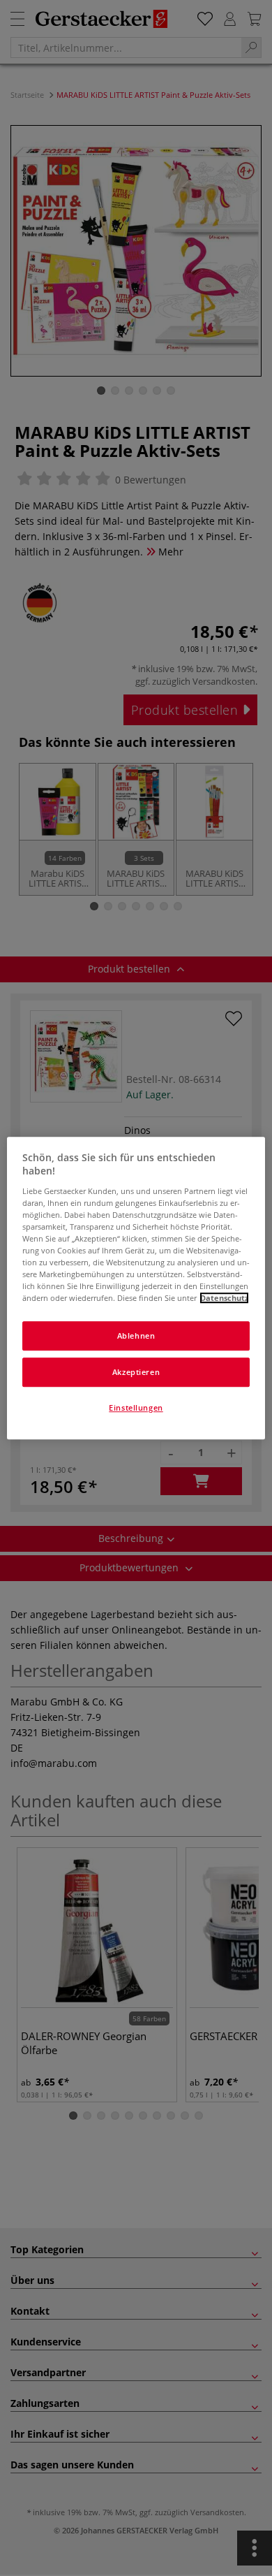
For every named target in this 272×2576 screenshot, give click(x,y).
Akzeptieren (136, 1372)
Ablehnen (136, 1336)
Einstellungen (136, 1407)
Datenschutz (224, 1298)
